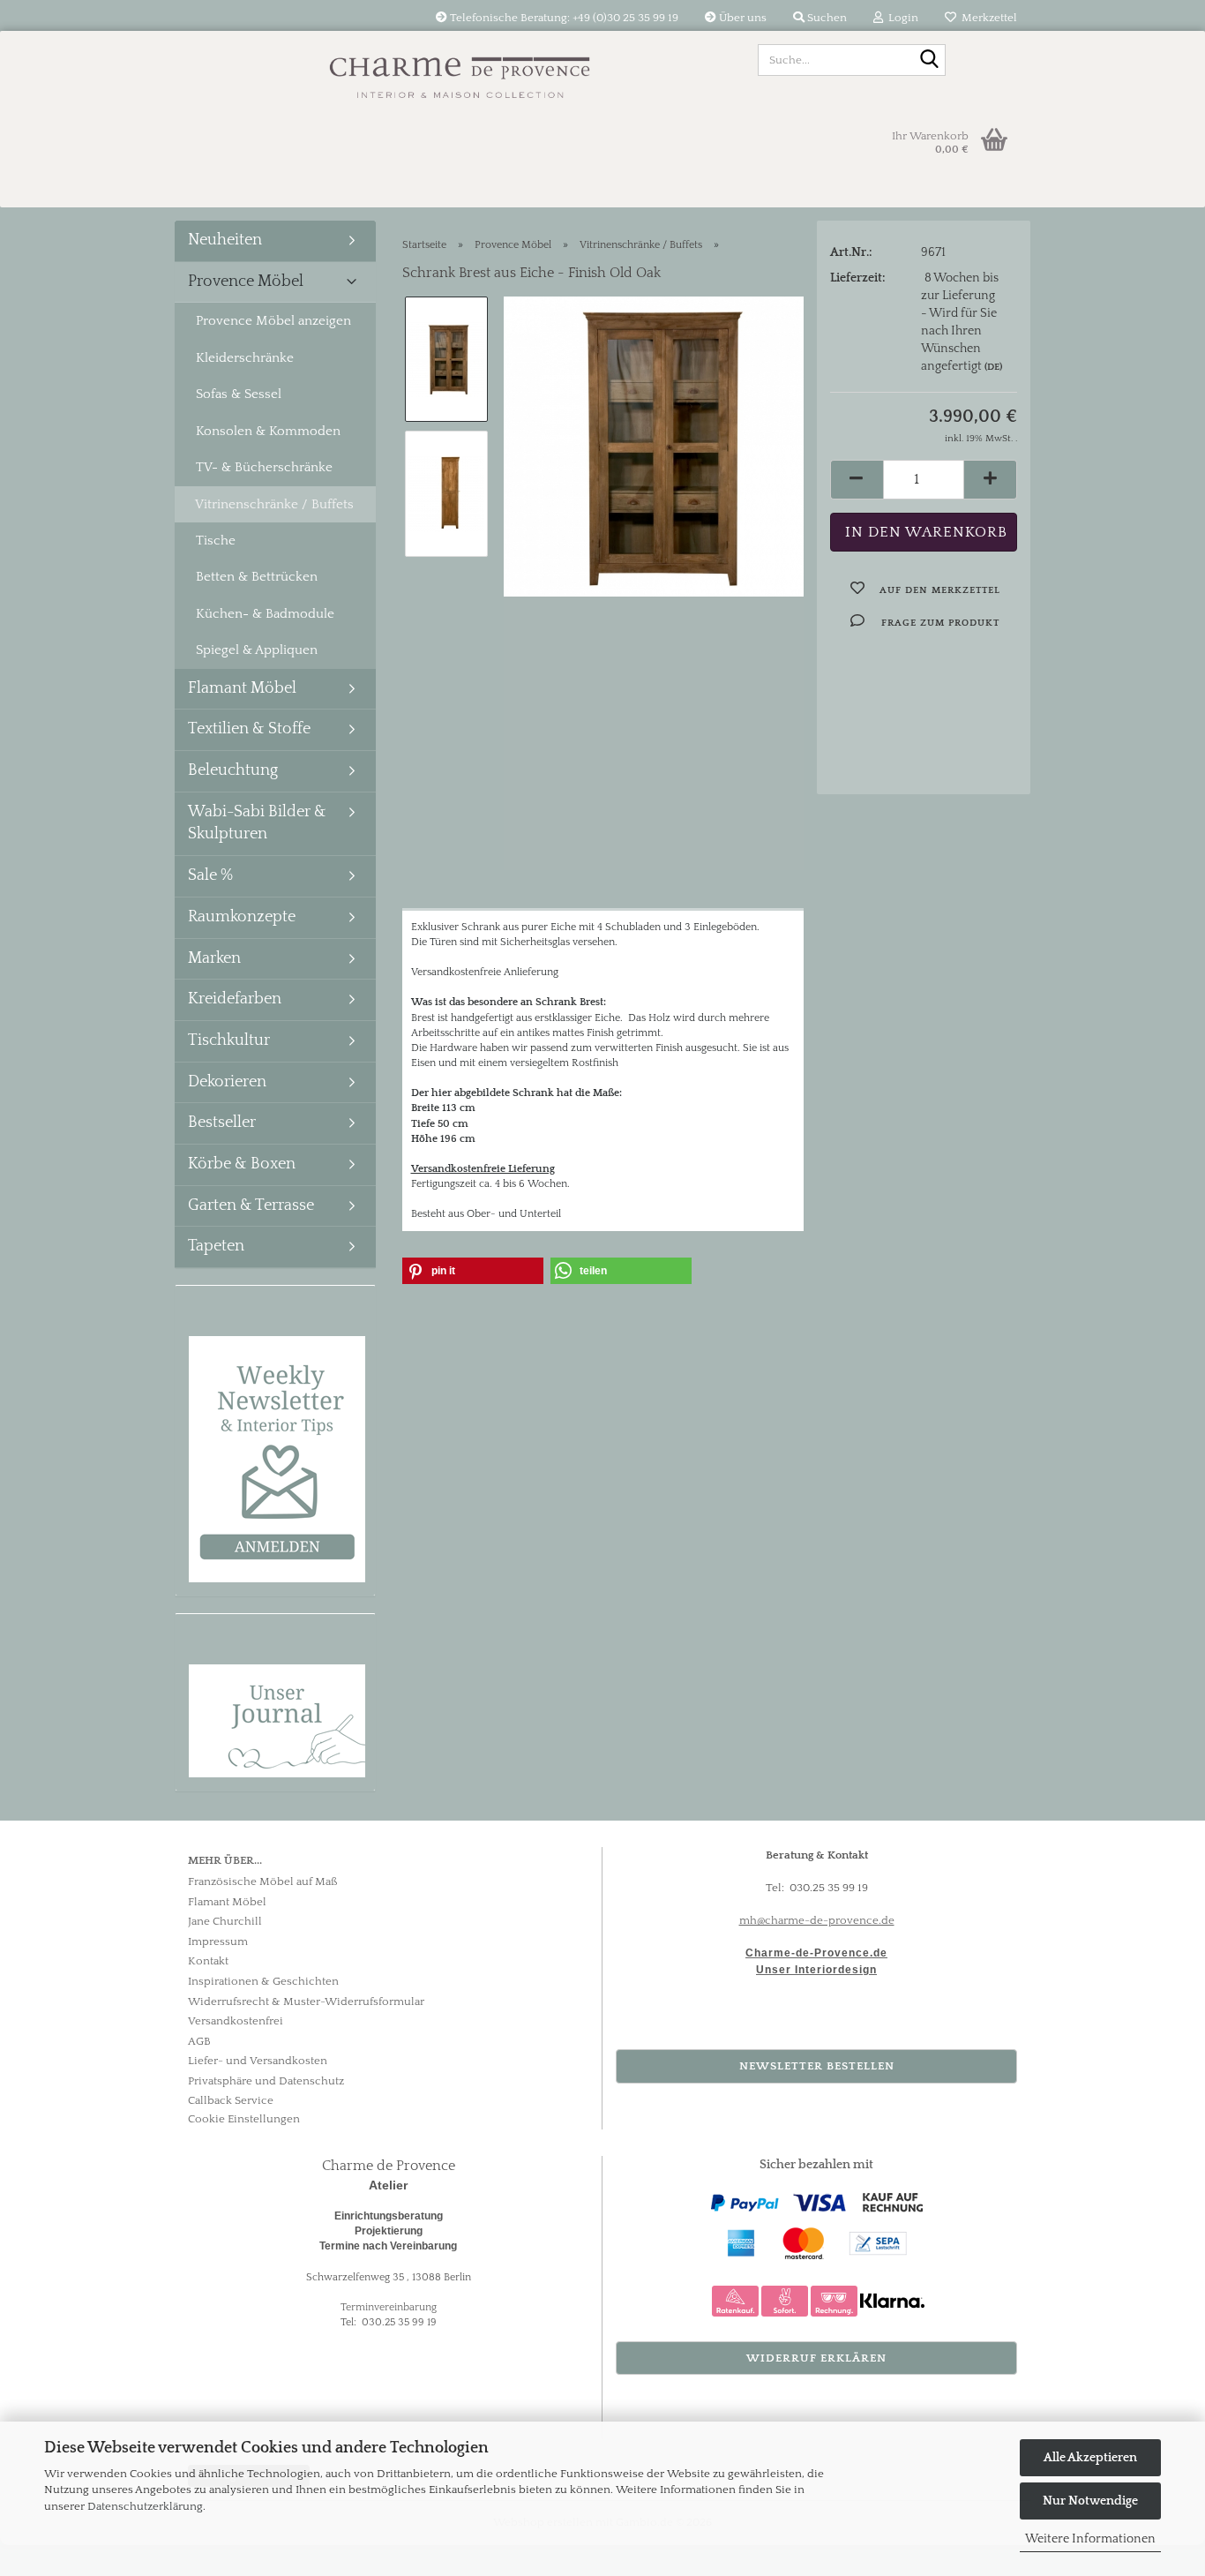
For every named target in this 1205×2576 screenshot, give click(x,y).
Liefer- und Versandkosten (258, 2061)
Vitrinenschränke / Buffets (274, 504)
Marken (214, 958)
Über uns (741, 18)
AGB (199, 2041)
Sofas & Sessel (239, 394)
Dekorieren (227, 1082)
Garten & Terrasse (251, 1205)
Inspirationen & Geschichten (263, 1981)
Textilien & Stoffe (249, 729)
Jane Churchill (225, 1921)
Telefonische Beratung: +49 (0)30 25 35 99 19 (563, 18)
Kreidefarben (235, 999)
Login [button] (901, 18)
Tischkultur (229, 1040)
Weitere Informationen (1090, 2539)
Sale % (210, 875)
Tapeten (216, 1246)
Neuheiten (225, 240)
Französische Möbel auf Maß (263, 1881)
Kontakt (208, 1961)
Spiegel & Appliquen (257, 650)
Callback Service (231, 2100)
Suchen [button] (826, 18)
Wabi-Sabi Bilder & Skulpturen (257, 823)
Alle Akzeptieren (1090, 2458)
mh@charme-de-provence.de (817, 1920)
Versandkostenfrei (236, 2021)
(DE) (993, 367)
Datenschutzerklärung (145, 2506)
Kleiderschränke (245, 358)
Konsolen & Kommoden (268, 431)
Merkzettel (987, 18)
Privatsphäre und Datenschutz (266, 2081)
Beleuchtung (233, 770)
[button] (857, 480)
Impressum (218, 1941)
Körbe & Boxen (242, 1164)
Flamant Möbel (242, 688)
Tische (216, 541)
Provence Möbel (246, 282)
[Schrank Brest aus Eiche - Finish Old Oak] (654, 446)
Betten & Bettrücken (257, 577)
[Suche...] (929, 61)
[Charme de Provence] (460, 71)
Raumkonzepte (242, 917)
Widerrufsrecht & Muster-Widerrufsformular (306, 2001)
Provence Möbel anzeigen (273, 321)
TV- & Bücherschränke (264, 467)
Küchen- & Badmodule (265, 614)
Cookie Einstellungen (244, 2119)
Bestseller (222, 1123)
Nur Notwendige (1090, 2501)
